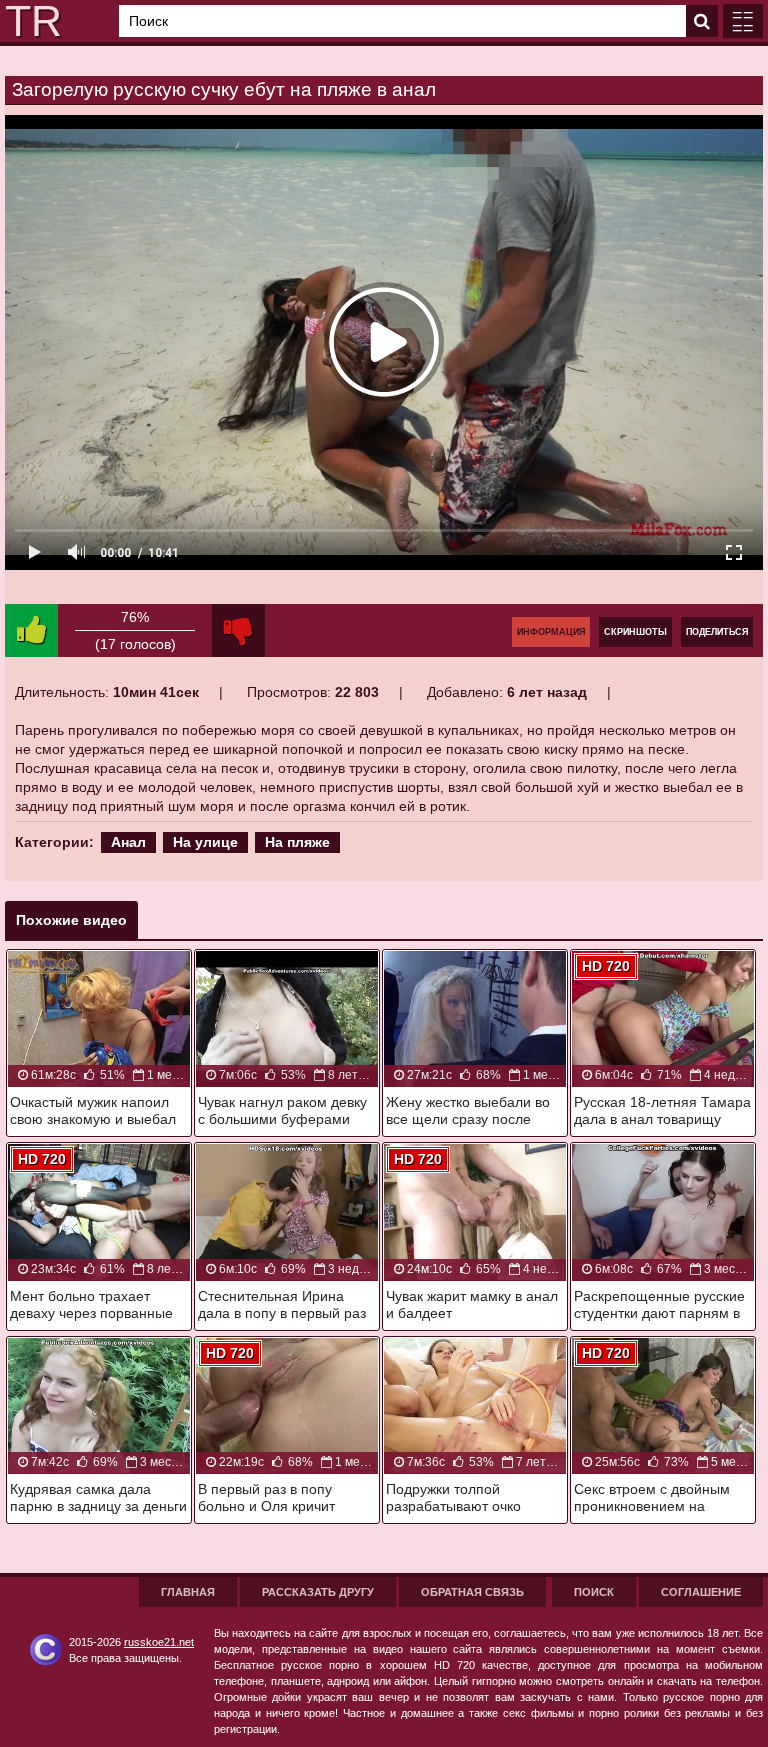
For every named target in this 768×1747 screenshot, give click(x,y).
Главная (188, 1592)
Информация (551, 632)
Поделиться (717, 632)
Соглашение (701, 1592)
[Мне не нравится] (238, 630)
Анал (128, 842)
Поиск (594, 1592)
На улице (205, 842)
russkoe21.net (159, 1642)
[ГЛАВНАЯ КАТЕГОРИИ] (743, 21)
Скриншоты (635, 632)
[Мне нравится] (31, 630)
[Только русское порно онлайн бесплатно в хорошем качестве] (30, 21)
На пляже (297, 842)
